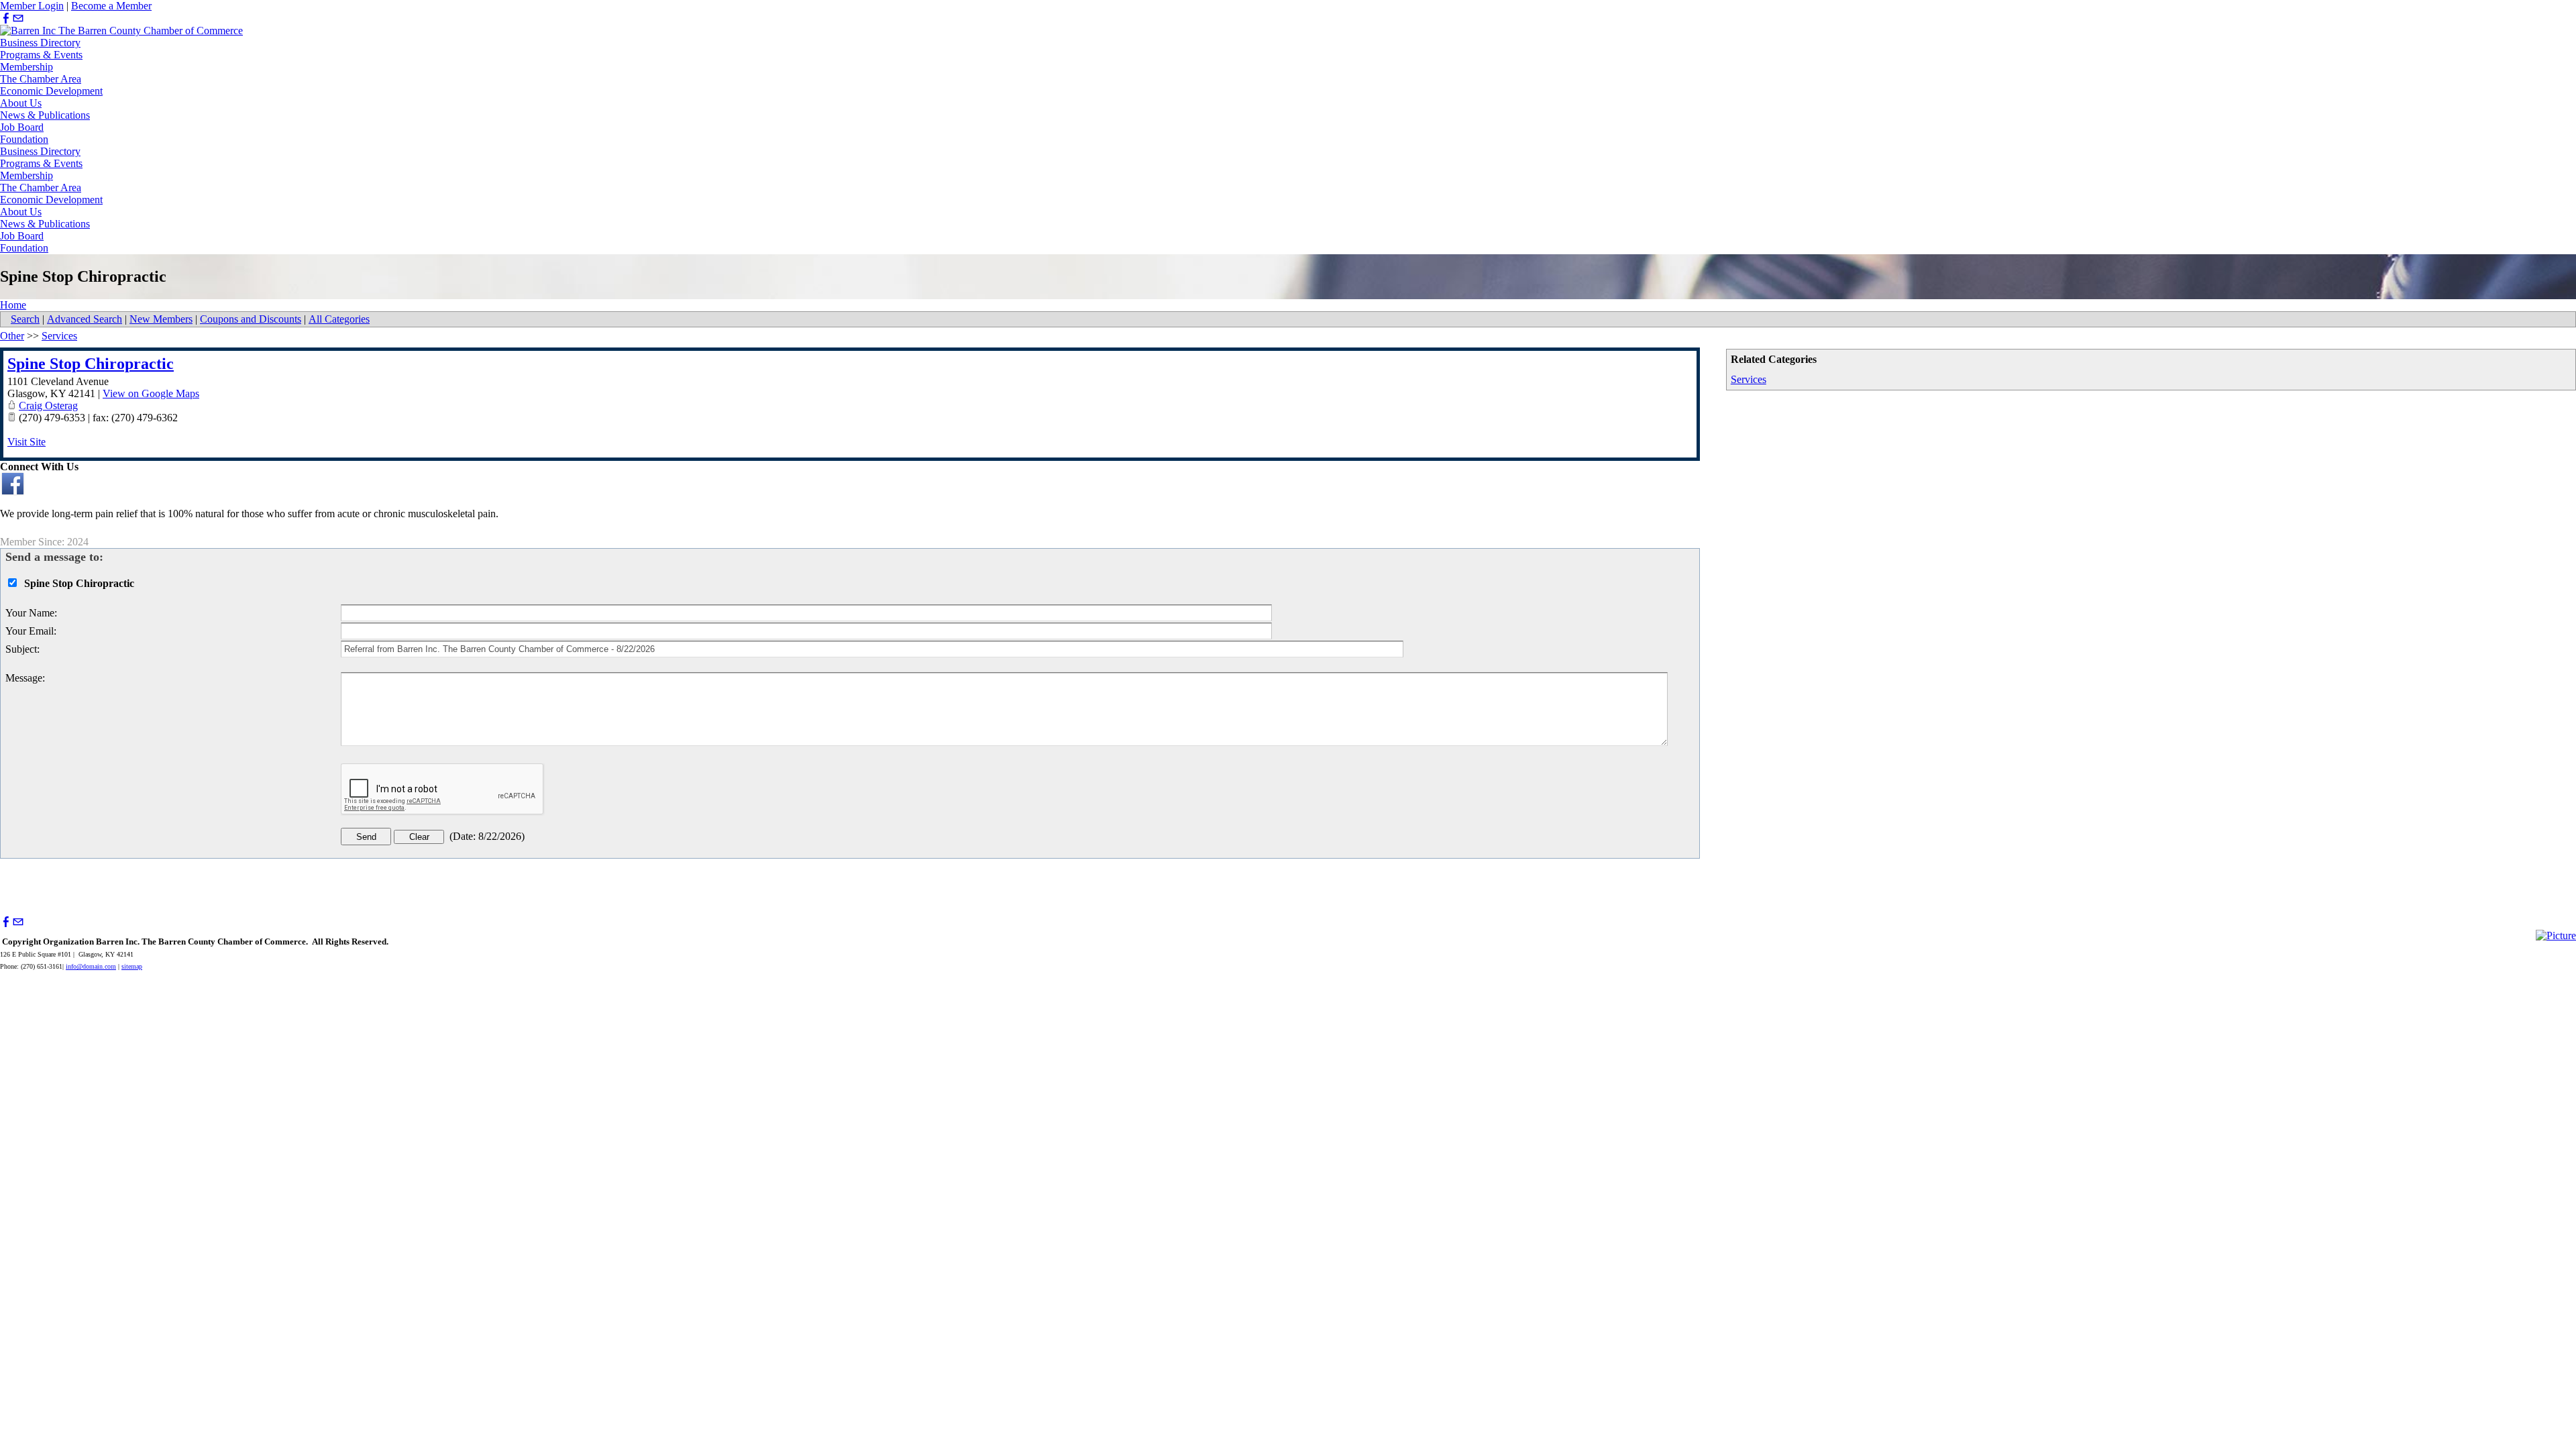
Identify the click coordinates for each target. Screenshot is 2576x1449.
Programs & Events (41, 55)
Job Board (22, 127)
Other (12, 336)
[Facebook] (6, 18)
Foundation (24, 139)
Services (1749, 379)
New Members (161, 319)
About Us (21, 103)
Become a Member (111, 6)
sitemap (132, 966)
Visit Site (26, 442)
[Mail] (18, 18)
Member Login (32, 6)
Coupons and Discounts (251, 319)
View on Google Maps (151, 393)
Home (13, 305)
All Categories (339, 319)
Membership (26, 67)
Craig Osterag (48, 406)
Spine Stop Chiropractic (91, 364)
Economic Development (51, 91)
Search (25, 319)
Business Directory (40, 43)
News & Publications (45, 115)
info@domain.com (91, 966)
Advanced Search (85, 319)
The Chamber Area (41, 79)
